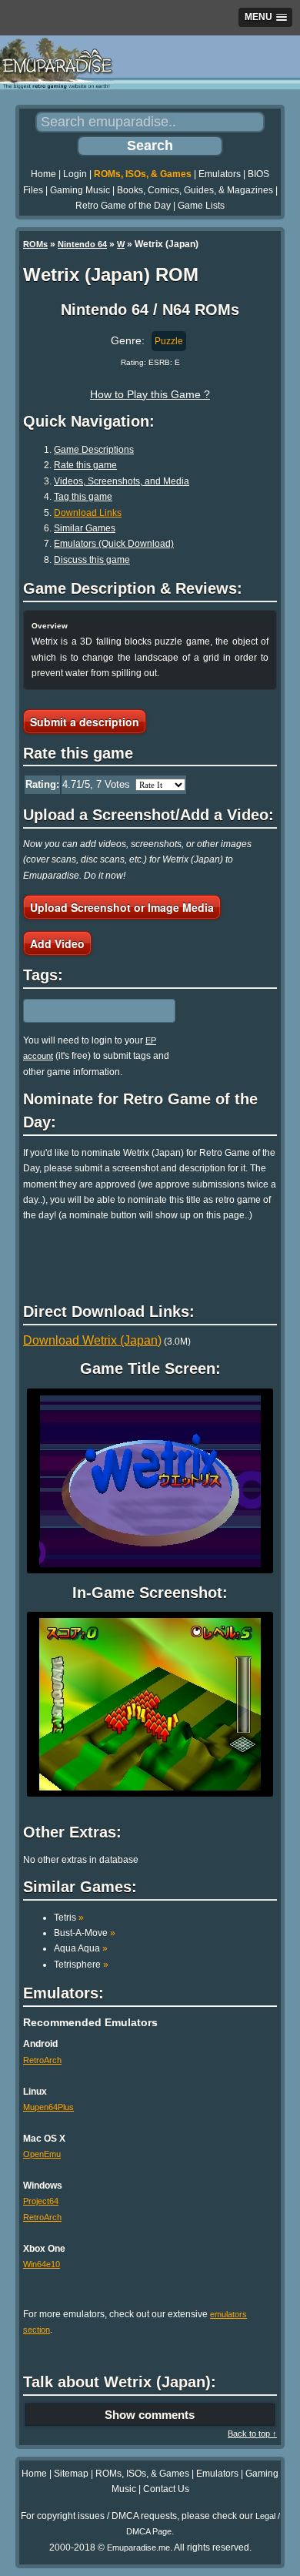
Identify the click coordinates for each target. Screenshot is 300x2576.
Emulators (220, 174)
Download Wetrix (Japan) (92, 1340)
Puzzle (169, 341)
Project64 (41, 2201)
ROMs (35, 244)
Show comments (150, 2415)
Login (75, 174)
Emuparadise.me (138, 2548)
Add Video (57, 943)
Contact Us (166, 2489)
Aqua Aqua (81, 1948)
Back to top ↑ (252, 2434)
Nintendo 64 (82, 244)
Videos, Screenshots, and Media (122, 481)
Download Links (88, 513)
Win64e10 (42, 2264)
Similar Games (85, 528)
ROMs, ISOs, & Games (143, 174)
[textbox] (90, 1010)
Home (43, 174)
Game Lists (201, 206)
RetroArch (42, 2060)
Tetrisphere (81, 1965)
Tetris (69, 1918)
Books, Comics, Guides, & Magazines (195, 190)
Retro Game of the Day (123, 206)
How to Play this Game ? (150, 394)
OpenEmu (42, 2154)
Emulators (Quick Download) (114, 544)
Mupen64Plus (48, 2107)
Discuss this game (92, 560)
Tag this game (83, 497)
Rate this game (85, 465)
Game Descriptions (94, 450)
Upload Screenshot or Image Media (122, 907)
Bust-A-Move (85, 1933)
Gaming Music (80, 190)
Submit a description (85, 722)
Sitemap (71, 2474)
